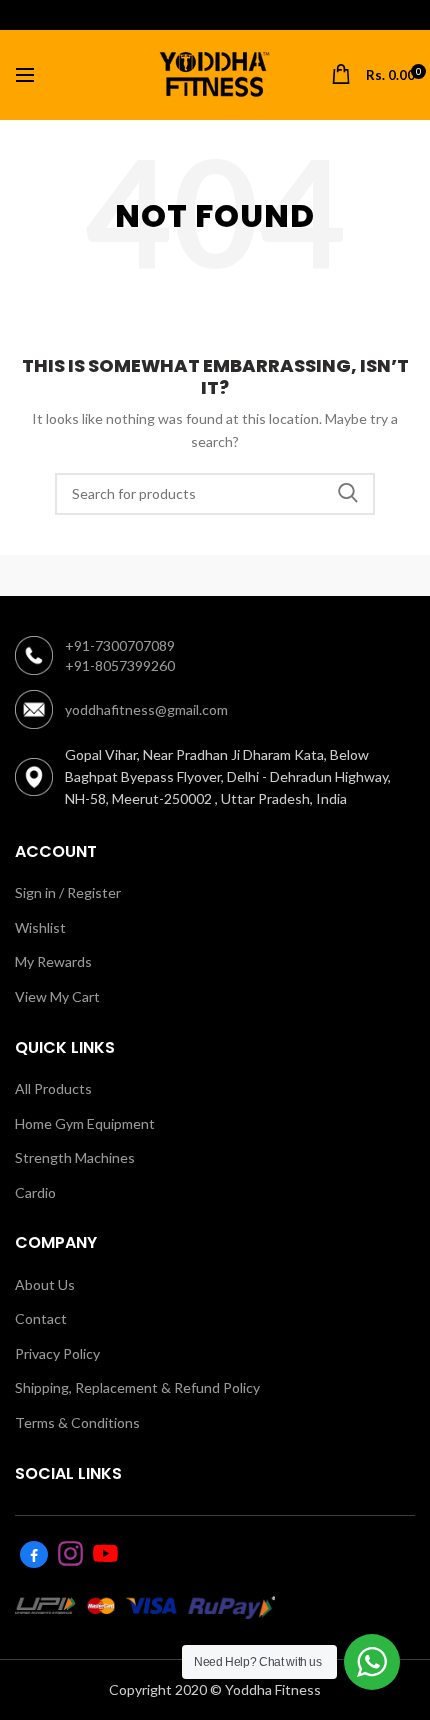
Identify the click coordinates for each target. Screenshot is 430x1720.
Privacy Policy (57, 1353)
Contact (41, 1318)
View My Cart (57, 996)
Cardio (35, 1192)
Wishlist (40, 927)
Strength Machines (75, 1157)
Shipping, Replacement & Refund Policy (137, 1387)
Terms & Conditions (77, 1422)
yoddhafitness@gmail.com (146, 709)
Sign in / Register (68, 892)
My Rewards (53, 961)
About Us (45, 1284)
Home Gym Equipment (85, 1123)
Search (348, 494)
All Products (53, 1088)
